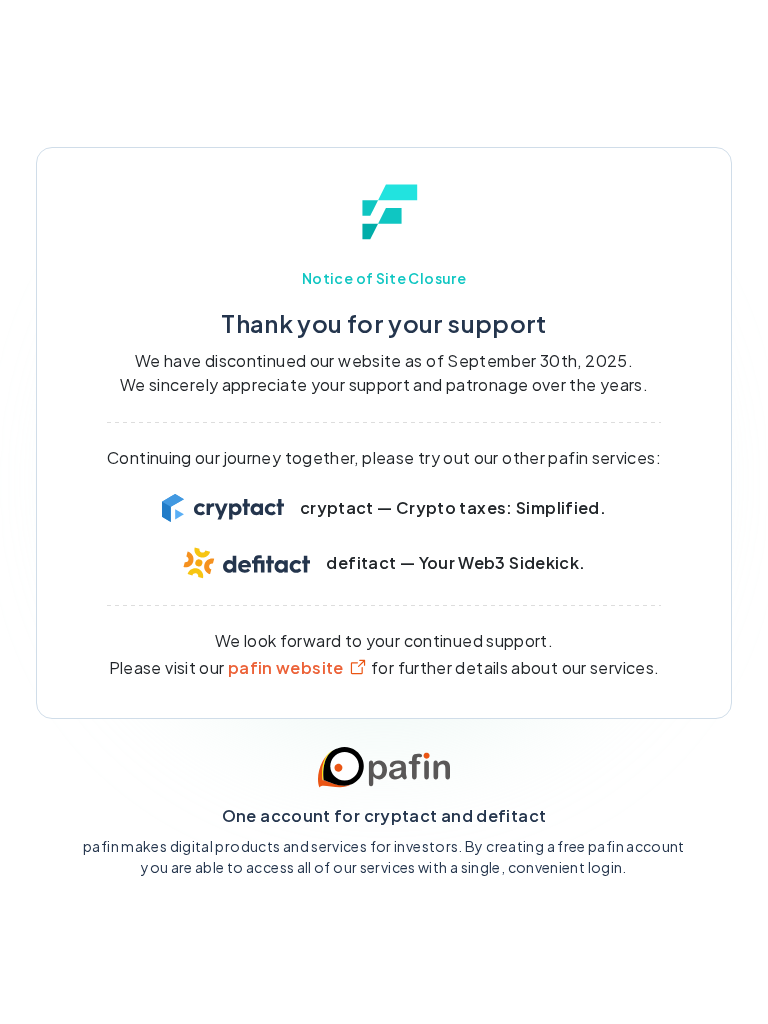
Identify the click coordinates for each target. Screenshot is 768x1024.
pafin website (286, 667)
